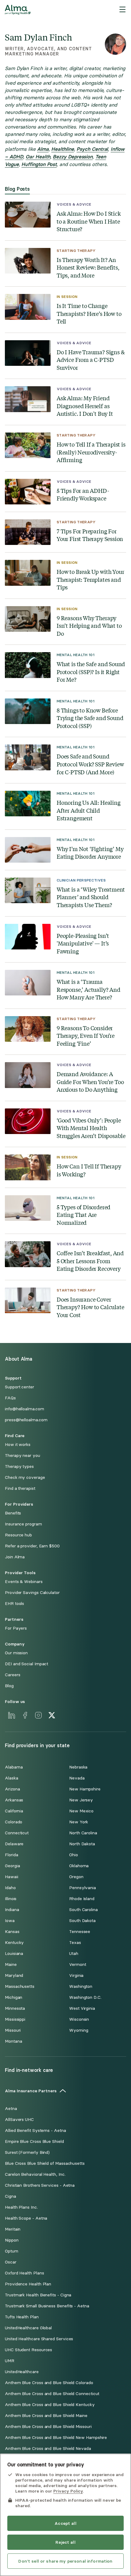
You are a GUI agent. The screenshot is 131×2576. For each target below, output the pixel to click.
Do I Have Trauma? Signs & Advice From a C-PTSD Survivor (90, 360)
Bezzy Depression (73, 157)
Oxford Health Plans (24, 2273)
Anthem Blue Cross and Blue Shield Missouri (48, 2427)
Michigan (14, 1997)
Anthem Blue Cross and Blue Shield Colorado (49, 2383)
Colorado (14, 1822)
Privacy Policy (68, 2491)
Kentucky (14, 1943)
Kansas (12, 1932)
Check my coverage (25, 1477)
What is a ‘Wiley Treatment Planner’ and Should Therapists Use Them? (91, 897)
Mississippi (15, 2019)
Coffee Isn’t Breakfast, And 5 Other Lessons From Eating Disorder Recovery (90, 1261)
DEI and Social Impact (27, 1664)
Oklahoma (79, 1866)
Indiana (12, 1910)
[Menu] (122, 10)
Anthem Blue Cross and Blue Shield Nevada (48, 2449)
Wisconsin (79, 2019)
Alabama (14, 1767)
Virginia (76, 1975)
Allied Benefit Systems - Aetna (35, 2131)
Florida (11, 1855)
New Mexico (81, 1811)
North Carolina (83, 1833)
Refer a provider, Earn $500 (32, 1546)
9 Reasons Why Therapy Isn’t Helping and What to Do (89, 626)
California (14, 1811)
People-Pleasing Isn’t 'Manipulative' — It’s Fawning (83, 943)
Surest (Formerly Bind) (27, 2152)
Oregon (76, 1877)
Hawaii (12, 1877)
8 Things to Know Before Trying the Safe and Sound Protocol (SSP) (90, 718)
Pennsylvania (83, 1888)
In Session (67, 297)
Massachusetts (20, 1986)
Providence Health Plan (28, 2284)
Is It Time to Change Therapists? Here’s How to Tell (89, 313)
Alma (43, 149)
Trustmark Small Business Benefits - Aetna (47, 2306)
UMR (10, 2361)
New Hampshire (85, 1789)
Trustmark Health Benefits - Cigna (38, 2295)
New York (79, 1822)
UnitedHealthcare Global (28, 2328)
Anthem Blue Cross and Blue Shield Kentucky (50, 2405)
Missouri (13, 2030)
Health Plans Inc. (21, 2207)
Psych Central (92, 149)
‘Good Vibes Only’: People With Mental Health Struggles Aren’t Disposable (91, 1128)
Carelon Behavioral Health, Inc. (35, 2174)
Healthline (62, 149)
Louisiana (14, 1954)
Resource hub (18, 1535)
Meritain (13, 2229)
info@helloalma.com (25, 1409)
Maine (11, 1965)
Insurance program (23, 1524)
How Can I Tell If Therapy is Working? (89, 1170)
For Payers (16, 1628)
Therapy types (19, 1466)
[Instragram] (38, 1715)
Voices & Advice (74, 204)
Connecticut (17, 1833)
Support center (19, 1387)
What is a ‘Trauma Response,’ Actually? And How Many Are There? (89, 989)
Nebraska (78, 1767)
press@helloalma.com (26, 1420)
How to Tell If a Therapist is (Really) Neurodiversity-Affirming (91, 452)
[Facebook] (25, 1715)
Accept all (65, 2523)
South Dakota (82, 1921)
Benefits (13, 1513)
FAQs (10, 1398)
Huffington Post (39, 164)
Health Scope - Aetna (26, 2218)
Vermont (78, 1965)
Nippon (12, 2240)
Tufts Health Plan (22, 2317)
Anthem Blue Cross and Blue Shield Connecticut (52, 2394)
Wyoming (79, 2030)
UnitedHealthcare (22, 2372)
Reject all (65, 2542)
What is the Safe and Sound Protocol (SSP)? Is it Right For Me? (91, 672)
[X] (52, 1715)
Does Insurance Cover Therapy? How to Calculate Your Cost (90, 1307)
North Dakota (82, 1844)
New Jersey (81, 1800)
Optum (12, 2251)
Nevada (77, 1778)
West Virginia (82, 2008)
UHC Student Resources (28, 2350)
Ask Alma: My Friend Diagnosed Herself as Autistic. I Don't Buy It (85, 406)
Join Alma (15, 1557)
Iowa (10, 1921)
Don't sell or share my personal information (65, 2561)
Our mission (16, 1653)
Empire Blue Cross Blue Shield (34, 2141)
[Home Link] (18, 10)
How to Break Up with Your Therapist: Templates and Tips (90, 579)
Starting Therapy (76, 251)
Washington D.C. (85, 1997)
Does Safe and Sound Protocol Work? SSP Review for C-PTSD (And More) (90, 764)
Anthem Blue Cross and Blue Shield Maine (46, 2416)
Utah (74, 1954)
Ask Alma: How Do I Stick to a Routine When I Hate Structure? (89, 221)
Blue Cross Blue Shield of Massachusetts (45, 2163)
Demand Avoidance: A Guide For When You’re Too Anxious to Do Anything (90, 1082)
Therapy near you (23, 1456)
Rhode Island (82, 1899)
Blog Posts (17, 189)
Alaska (12, 1778)
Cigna (11, 2196)
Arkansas (14, 1800)
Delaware (14, 1844)
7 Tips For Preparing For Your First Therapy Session (90, 535)
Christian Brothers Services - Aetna (40, 2185)
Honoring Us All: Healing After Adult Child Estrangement (89, 810)
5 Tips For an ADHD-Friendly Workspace (83, 495)
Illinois (11, 1899)
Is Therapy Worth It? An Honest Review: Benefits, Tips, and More (88, 267)
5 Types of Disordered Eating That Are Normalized (83, 1215)
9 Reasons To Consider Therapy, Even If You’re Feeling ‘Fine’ (86, 1036)
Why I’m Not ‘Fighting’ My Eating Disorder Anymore (90, 853)
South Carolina (83, 1910)
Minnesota (15, 2008)
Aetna (11, 2109)
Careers (12, 1675)
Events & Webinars (24, 1582)
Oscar (11, 2262)
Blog (9, 1686)
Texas (75, 1943)
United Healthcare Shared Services (39, 2339)
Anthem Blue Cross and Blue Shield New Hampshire (56, 2438)
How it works (18, 1445)
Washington (81, 1986)
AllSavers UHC (19, 2120)
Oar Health (38, 157)
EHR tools (14, 1604)
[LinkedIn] (12, 1715)
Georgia (12, 1866)
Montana (13, 2041)
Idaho (10, 1888)
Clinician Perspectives (81, 880)
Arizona (12, 1789)
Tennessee (80, 1932)
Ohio (74, 1855)
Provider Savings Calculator (32, 1593)
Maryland (14, 1975)
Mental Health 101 (76, 655)
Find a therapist (20, 1488)
